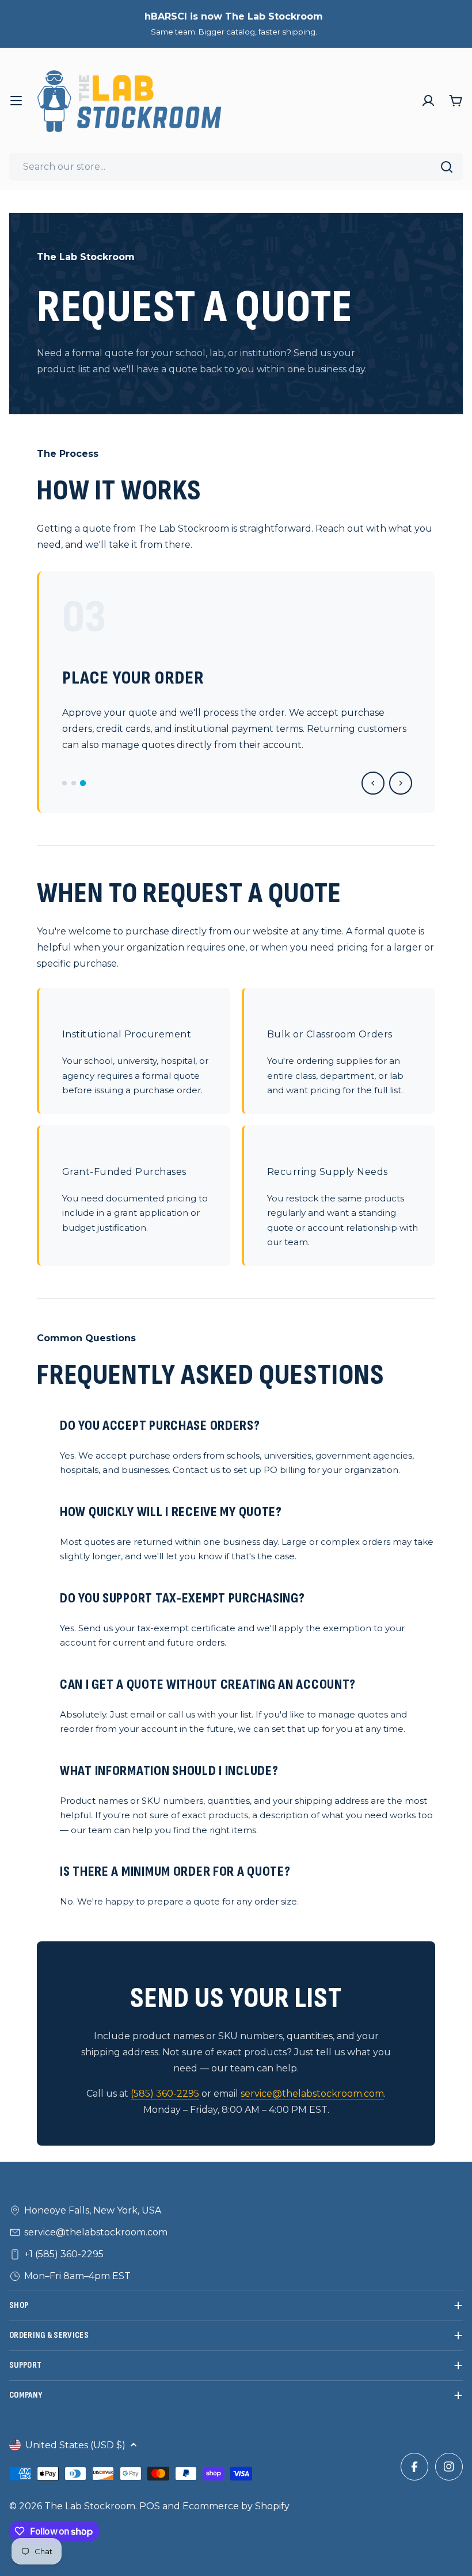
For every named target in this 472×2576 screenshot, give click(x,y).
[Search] (447, 167)
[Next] (401, 783)
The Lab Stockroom (90, 2506)
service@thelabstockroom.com (312, 2094)
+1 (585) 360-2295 (64, 2254)
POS (150, 2506)
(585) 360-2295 (165, 2094)
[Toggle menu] (16, 101)
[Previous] (373, 783)
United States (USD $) (75, 2445)
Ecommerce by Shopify (236, 2506)
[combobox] (236, 167)
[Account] (428, 101)
